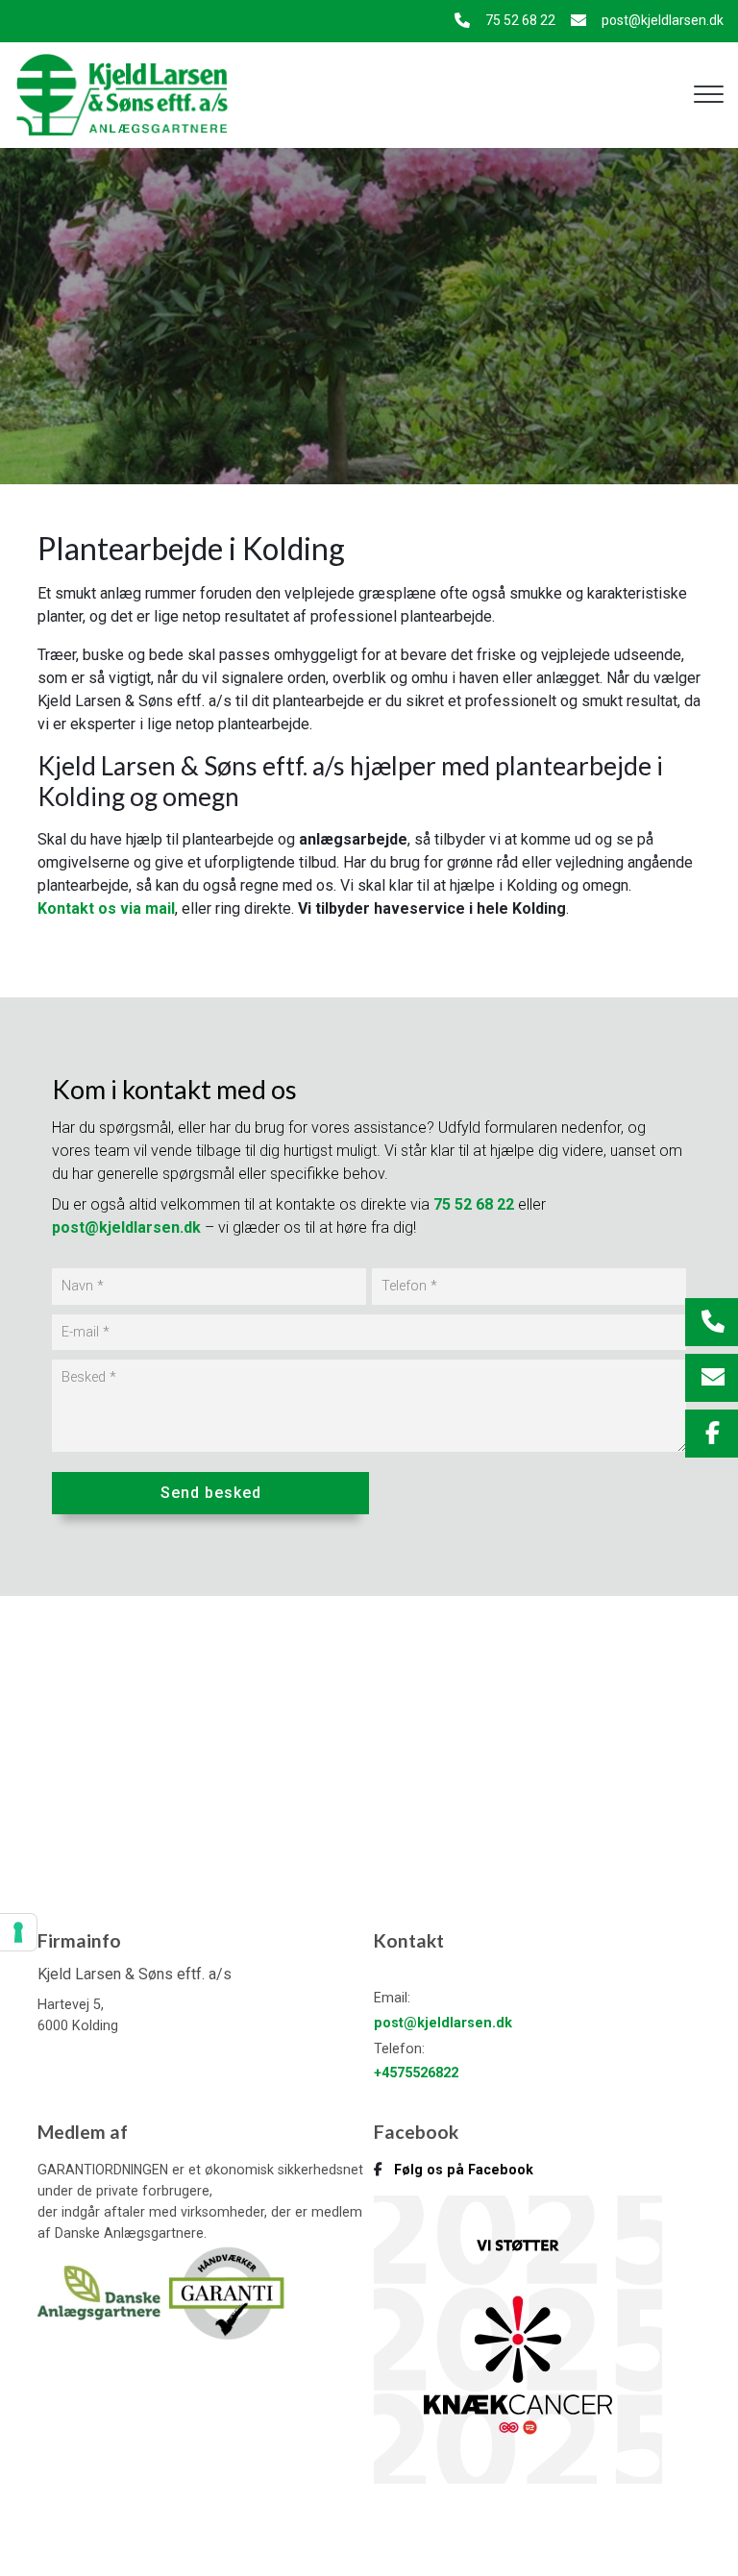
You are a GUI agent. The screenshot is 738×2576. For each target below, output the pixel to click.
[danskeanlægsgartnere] (101, 2292)
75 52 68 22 (520, 20)
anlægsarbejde (353, 839)
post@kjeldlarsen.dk (663, 20)
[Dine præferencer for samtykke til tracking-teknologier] (18, 1932)
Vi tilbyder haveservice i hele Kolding (432, 908)
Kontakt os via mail (106, 908)
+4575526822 (416, 2073)
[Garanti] (226, 2292)
